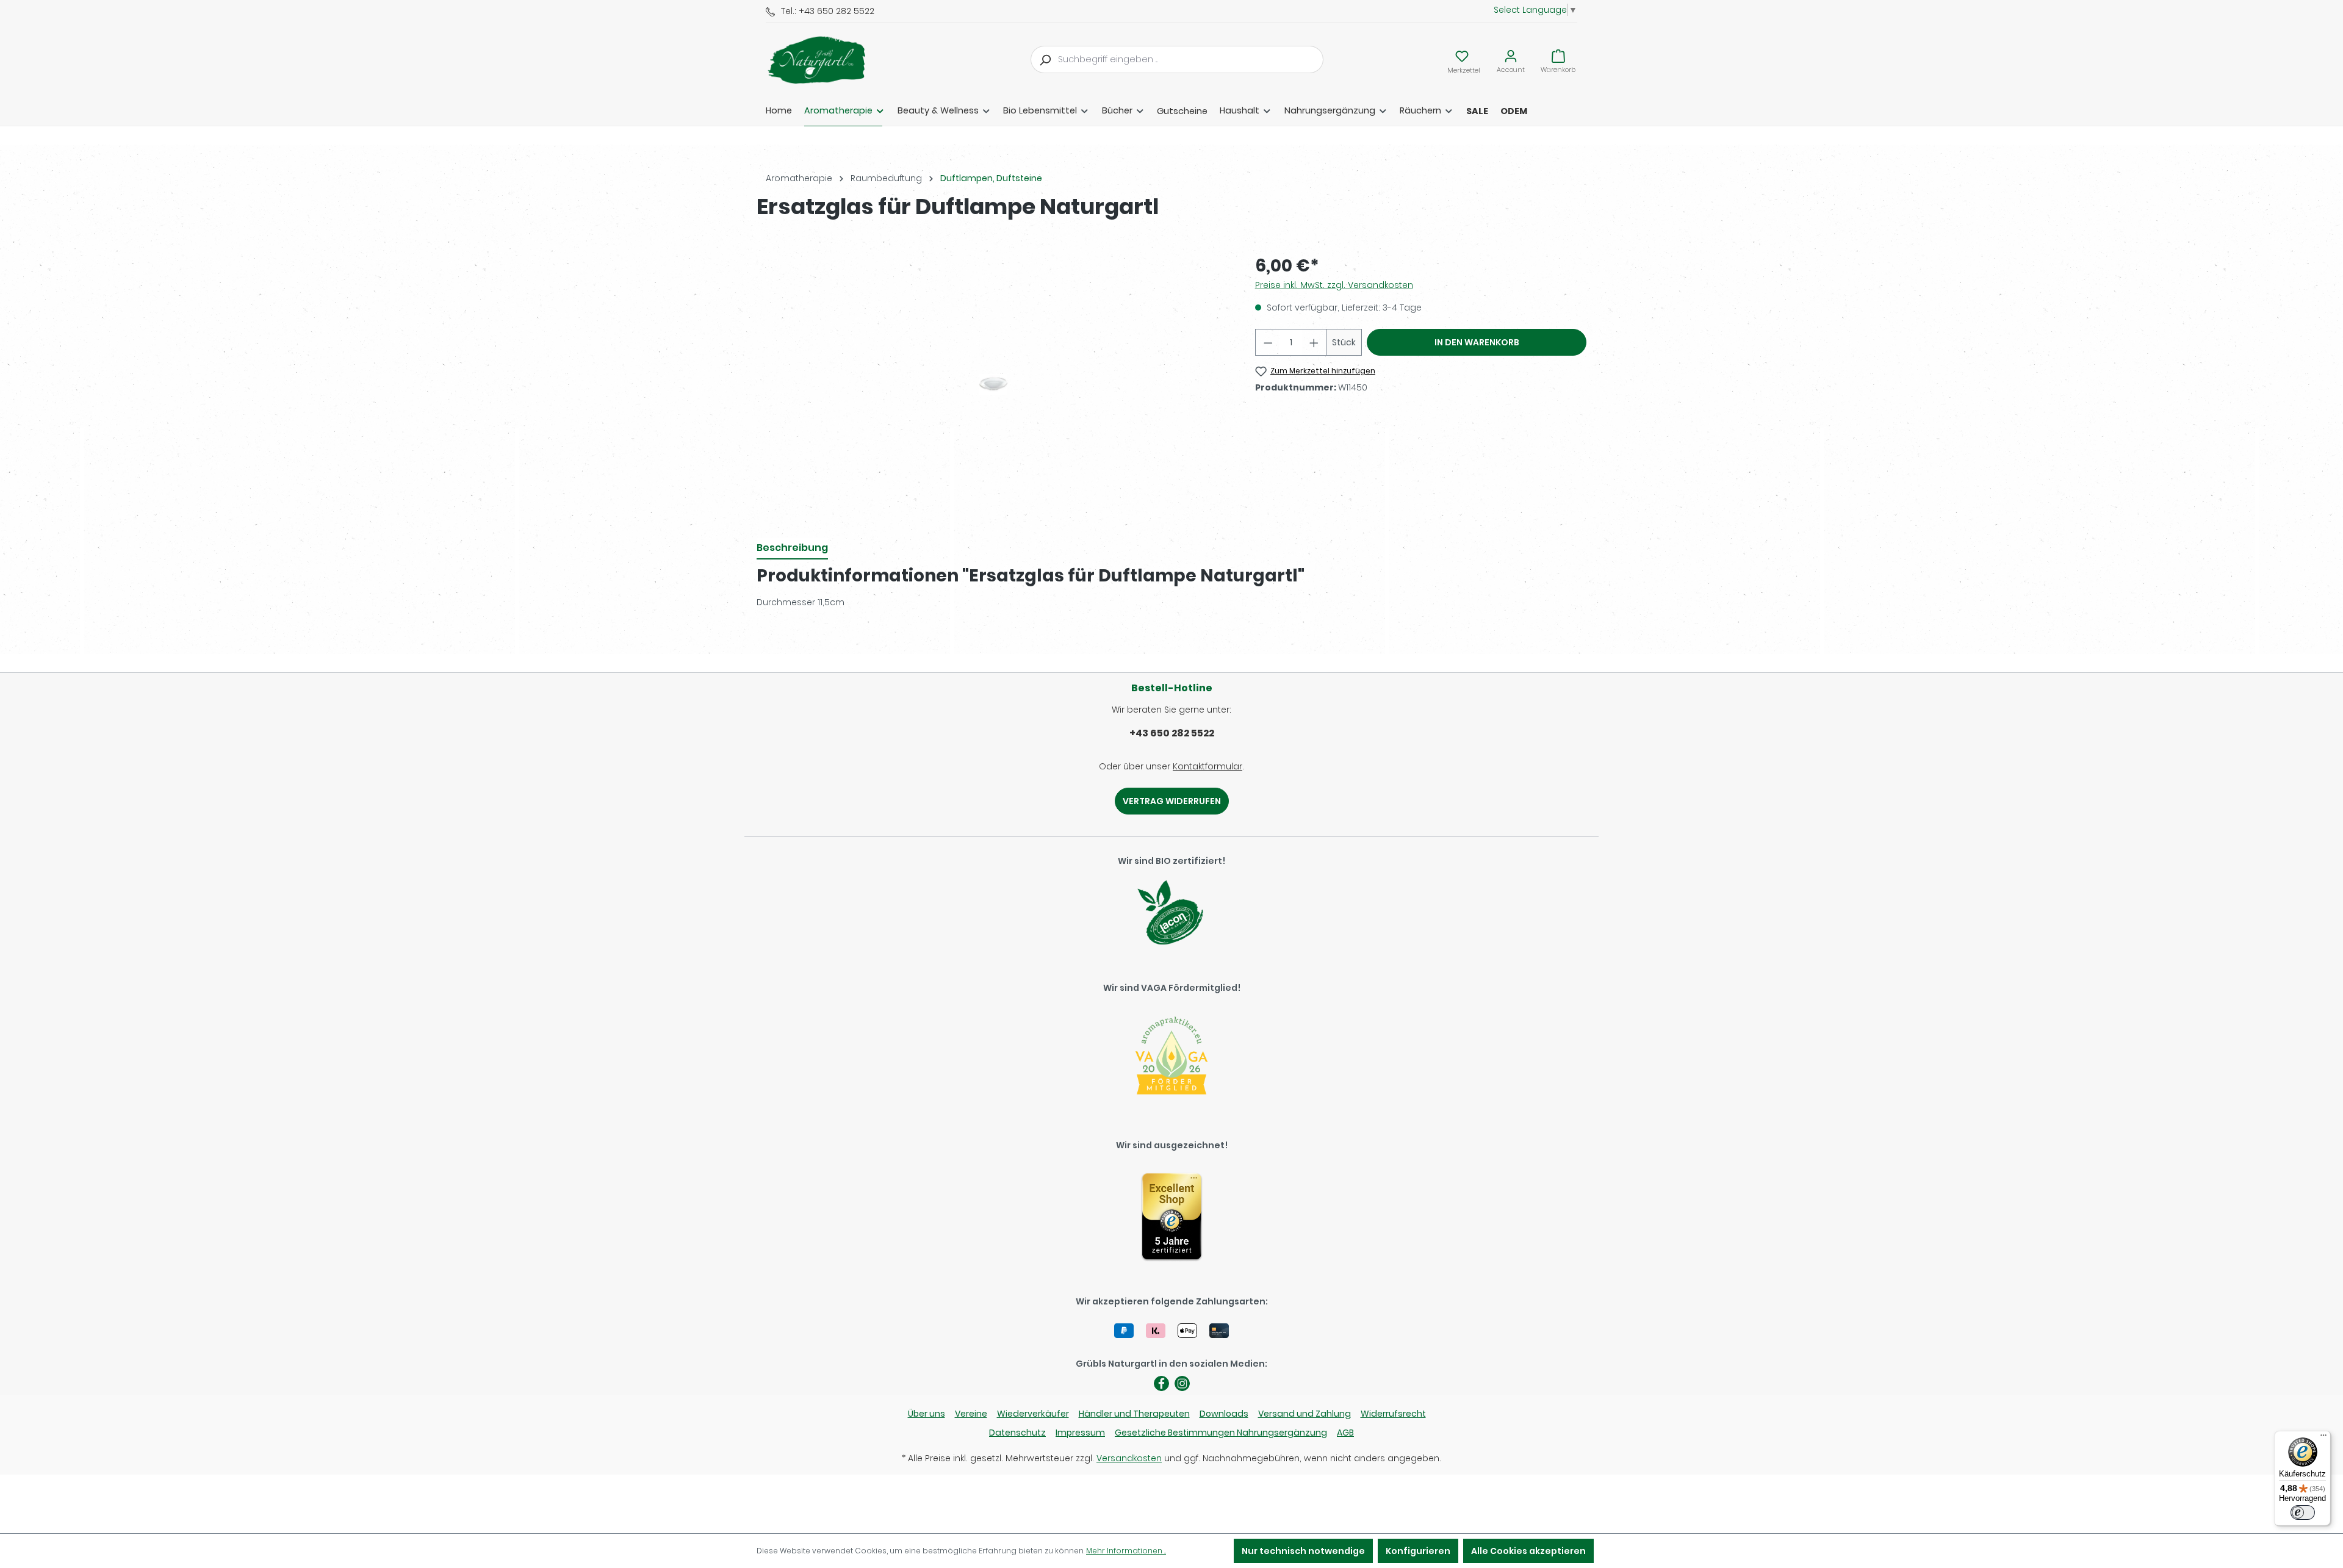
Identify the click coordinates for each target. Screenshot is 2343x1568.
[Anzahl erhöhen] (1314, 342)
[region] (994, 384)
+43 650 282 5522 (1172, 733)
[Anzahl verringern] (1268, 342)
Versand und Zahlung (1305, 1414)
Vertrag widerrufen (1172, 801)
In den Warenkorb (1477, 342)
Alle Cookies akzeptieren (1528, 1551)
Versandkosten (1129, 1458)
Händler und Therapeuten (1134, 1414)
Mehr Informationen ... (1126, 1551)
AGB (1345, 1433)
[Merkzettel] (1462, 56)
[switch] (2303, 1512)
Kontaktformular (1207, 766)
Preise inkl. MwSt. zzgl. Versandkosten (1334, 285)
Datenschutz (1017, 1433)
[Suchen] (1045, 59)
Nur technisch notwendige (1303, 1551)
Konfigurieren (1418, 1551)
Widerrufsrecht (1393, 1414)
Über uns (927, 1414)
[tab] (792, 548)
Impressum (1080, 1433)
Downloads (1224, 1414)
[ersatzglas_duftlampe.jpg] (993, 384)
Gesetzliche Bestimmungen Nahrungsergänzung (1221, 1433)
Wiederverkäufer (1033, 1414)
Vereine (971, 1414)
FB (1161, 1383)
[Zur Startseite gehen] (827, 60)
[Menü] (2323, 1438)
